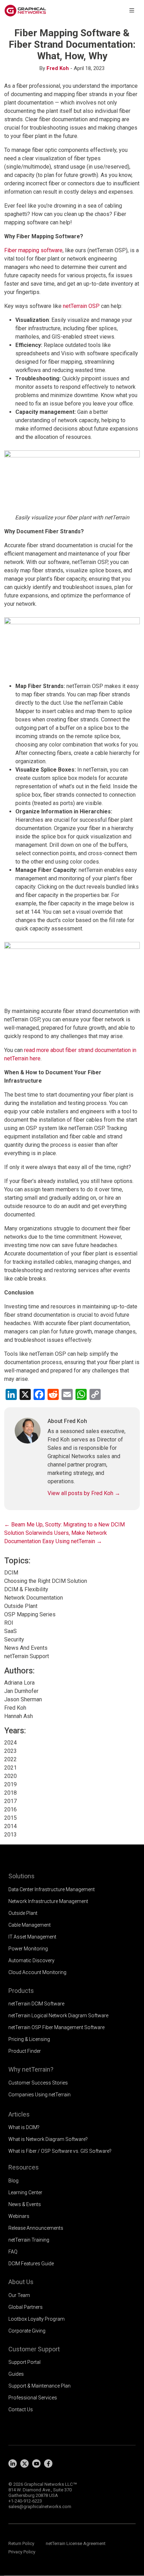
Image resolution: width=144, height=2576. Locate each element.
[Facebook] (48, 2463)
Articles (19, 2114)
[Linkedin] (13, 2463)
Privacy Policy (22, 2552)
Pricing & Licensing (29, 2039)
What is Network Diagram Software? (48, 2139)
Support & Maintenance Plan (39, 2386)
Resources (24, 2167)
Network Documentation (34, 1598)
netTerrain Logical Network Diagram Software (58, 2016)
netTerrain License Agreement (76, 2543)
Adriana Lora (19, 1683)
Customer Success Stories (38, 2083)
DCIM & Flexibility (26, 1589)
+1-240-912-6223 (25, 2501)
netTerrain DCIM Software (36, 2004)
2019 (10, 1784)
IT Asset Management (32, 1937)
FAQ (13, 2252)
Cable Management (30, 1925)
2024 (10, 1743)
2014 (10, 1826)
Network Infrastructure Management (48, 1901)
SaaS (10, 1631)
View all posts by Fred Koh (84, 1493)
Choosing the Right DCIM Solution (46, 1581)
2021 (10, 1768)
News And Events (26, 1648)
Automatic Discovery (31, 1960)
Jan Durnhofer (21, 1691)
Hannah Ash (19, 1716)
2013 (10, 1835)
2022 (10, 1759)
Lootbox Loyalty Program (37, 2319)
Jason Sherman (23, 1699)
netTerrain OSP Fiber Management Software (56, 2027)
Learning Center (25, 2192)
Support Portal (24, 2362)
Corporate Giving (27, 2331)
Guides (16, 2374)
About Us (21, 2282)
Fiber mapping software (33, 250)
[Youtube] (36, 2463)
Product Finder (25, 2051)
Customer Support (34, 2349)
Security (14, 1639)
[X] (24, 2463)
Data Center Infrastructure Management (52, 1889)
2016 (10, 1809)
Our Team (19, 2295)
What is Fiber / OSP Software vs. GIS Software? (60, 2151)
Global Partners (26, 2307)
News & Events (25, 2204)
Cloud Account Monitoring (37, 1972)
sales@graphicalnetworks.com (40, 2507)
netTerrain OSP (81, 306)
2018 (10, 1793)
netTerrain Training (29, 2240)
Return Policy (21, 2543)
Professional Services (33, 2398)
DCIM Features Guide (31, 2264)
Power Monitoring (28, 1949)
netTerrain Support (27, 1656)
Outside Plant (21, 1606)
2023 (10, 1751)
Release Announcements (36, 2228)
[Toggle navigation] (132, 11)
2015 (10, 1818)
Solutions (21, 1876)
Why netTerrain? (31, 2069)
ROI (9, 1623)
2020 (10, 1776)
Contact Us (21, 2409)
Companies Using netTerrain (39, 2095)
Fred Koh (58, 68)
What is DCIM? (24, 2127)
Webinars (19, 2216)
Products (21, 1991)
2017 (10, 1801)
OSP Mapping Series (30, 1614)
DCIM (11, 1573)
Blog (13, 2181)
